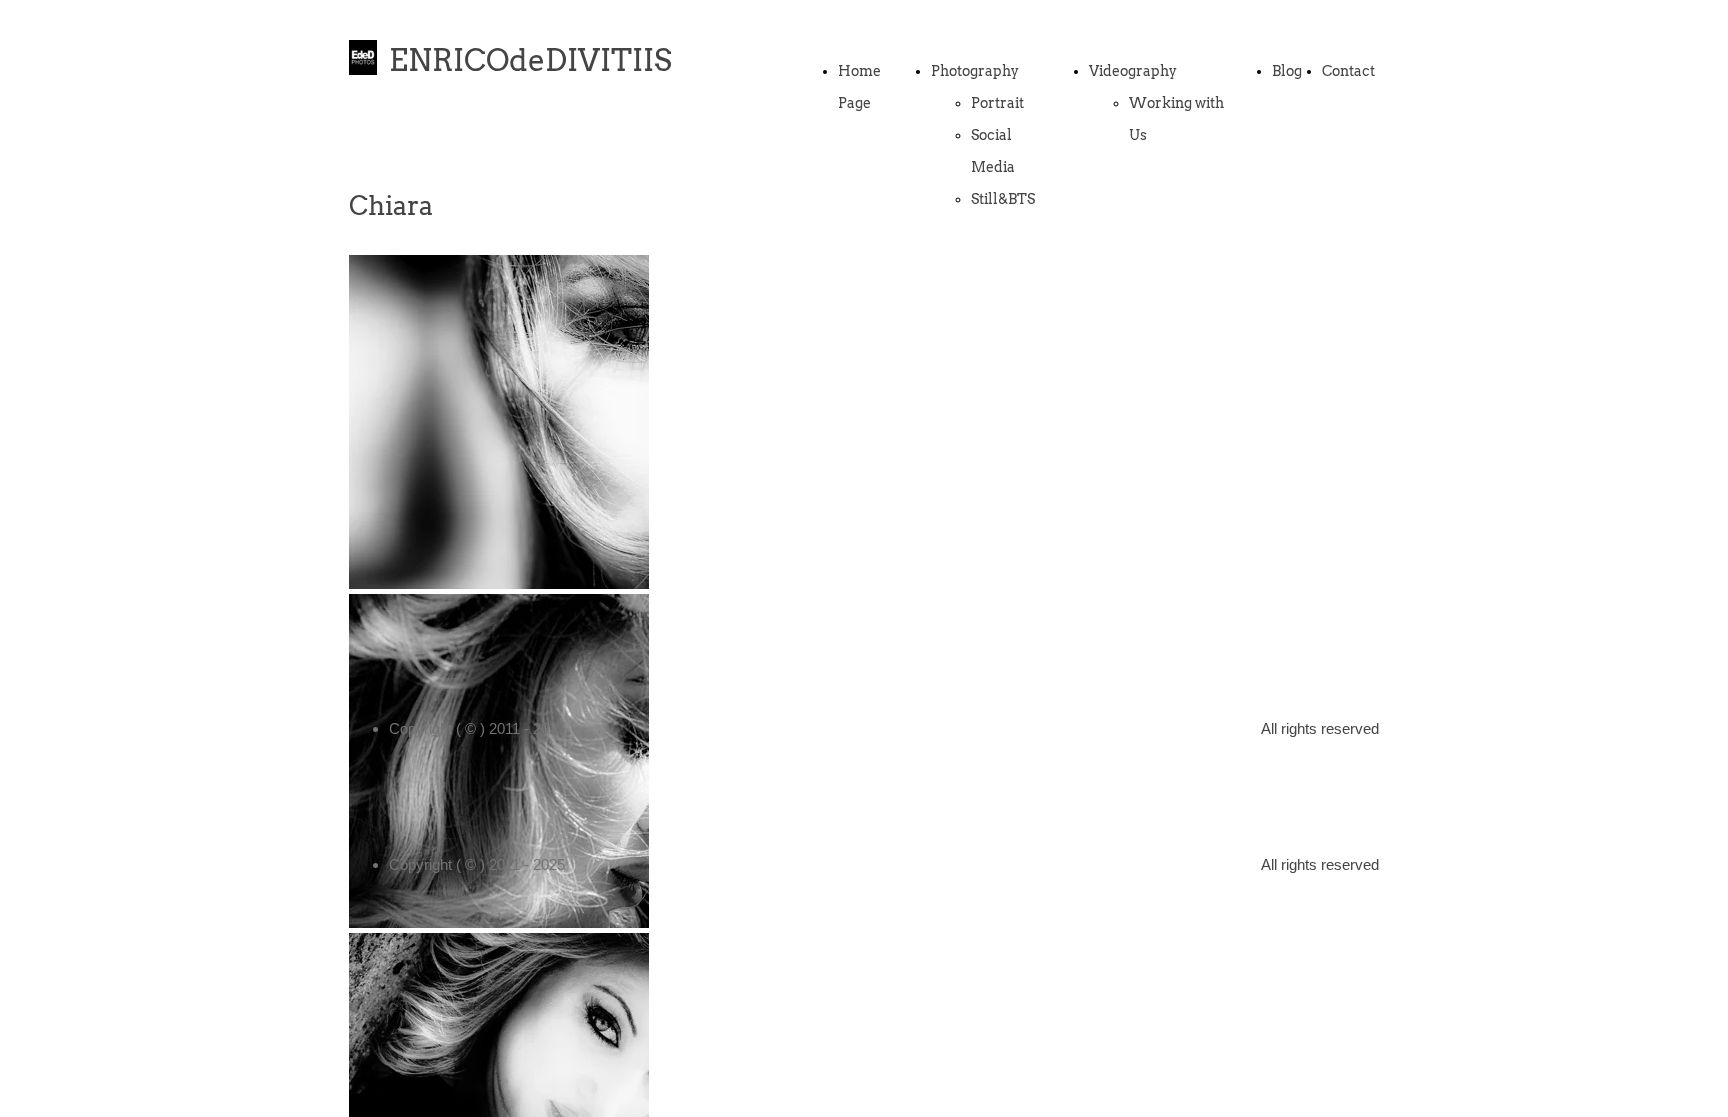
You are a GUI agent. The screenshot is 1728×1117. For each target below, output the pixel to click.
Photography (975, 71)
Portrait (997, 103)
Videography (1133, 71)
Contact (1348, 71)
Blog (1287, 71)
